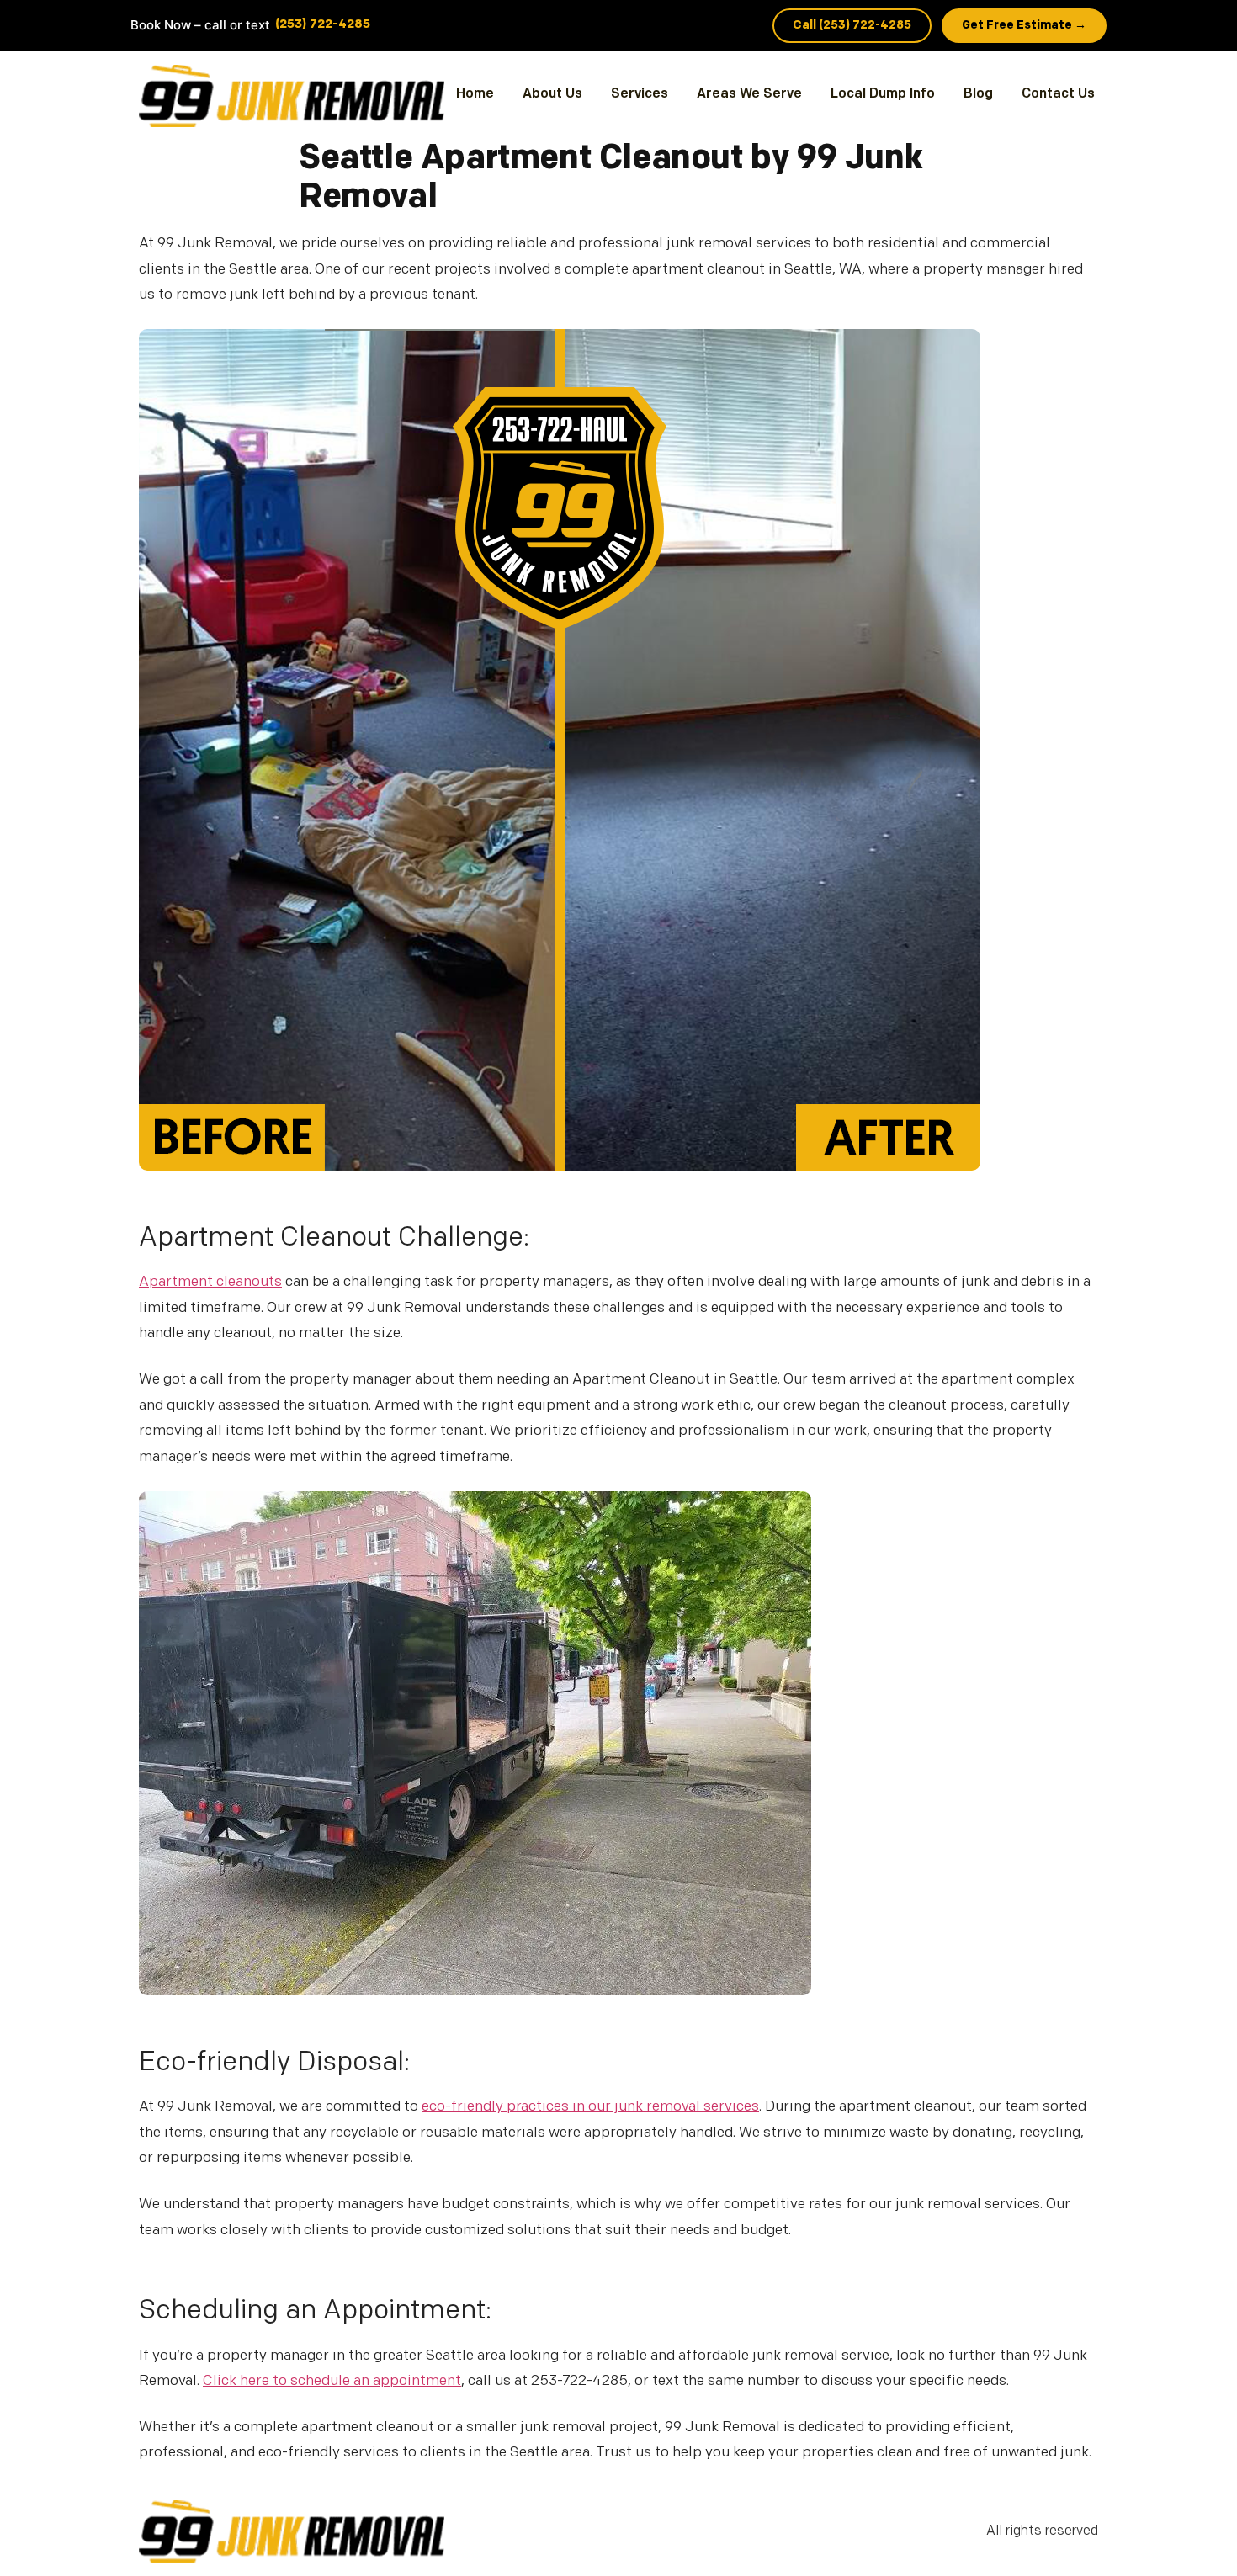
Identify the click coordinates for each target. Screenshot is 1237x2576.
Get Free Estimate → (1024, 26)
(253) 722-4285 (323, 25)
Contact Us (1058, 94)
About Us (552, 94)
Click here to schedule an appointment (332, 2381)
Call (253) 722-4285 (852, 26)
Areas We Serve (749, 94)
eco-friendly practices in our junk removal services (590, 2107)
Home (475, 94)
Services (640, 94)
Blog (978, 94)
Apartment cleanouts (210, 1282)
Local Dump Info (883, 94)
